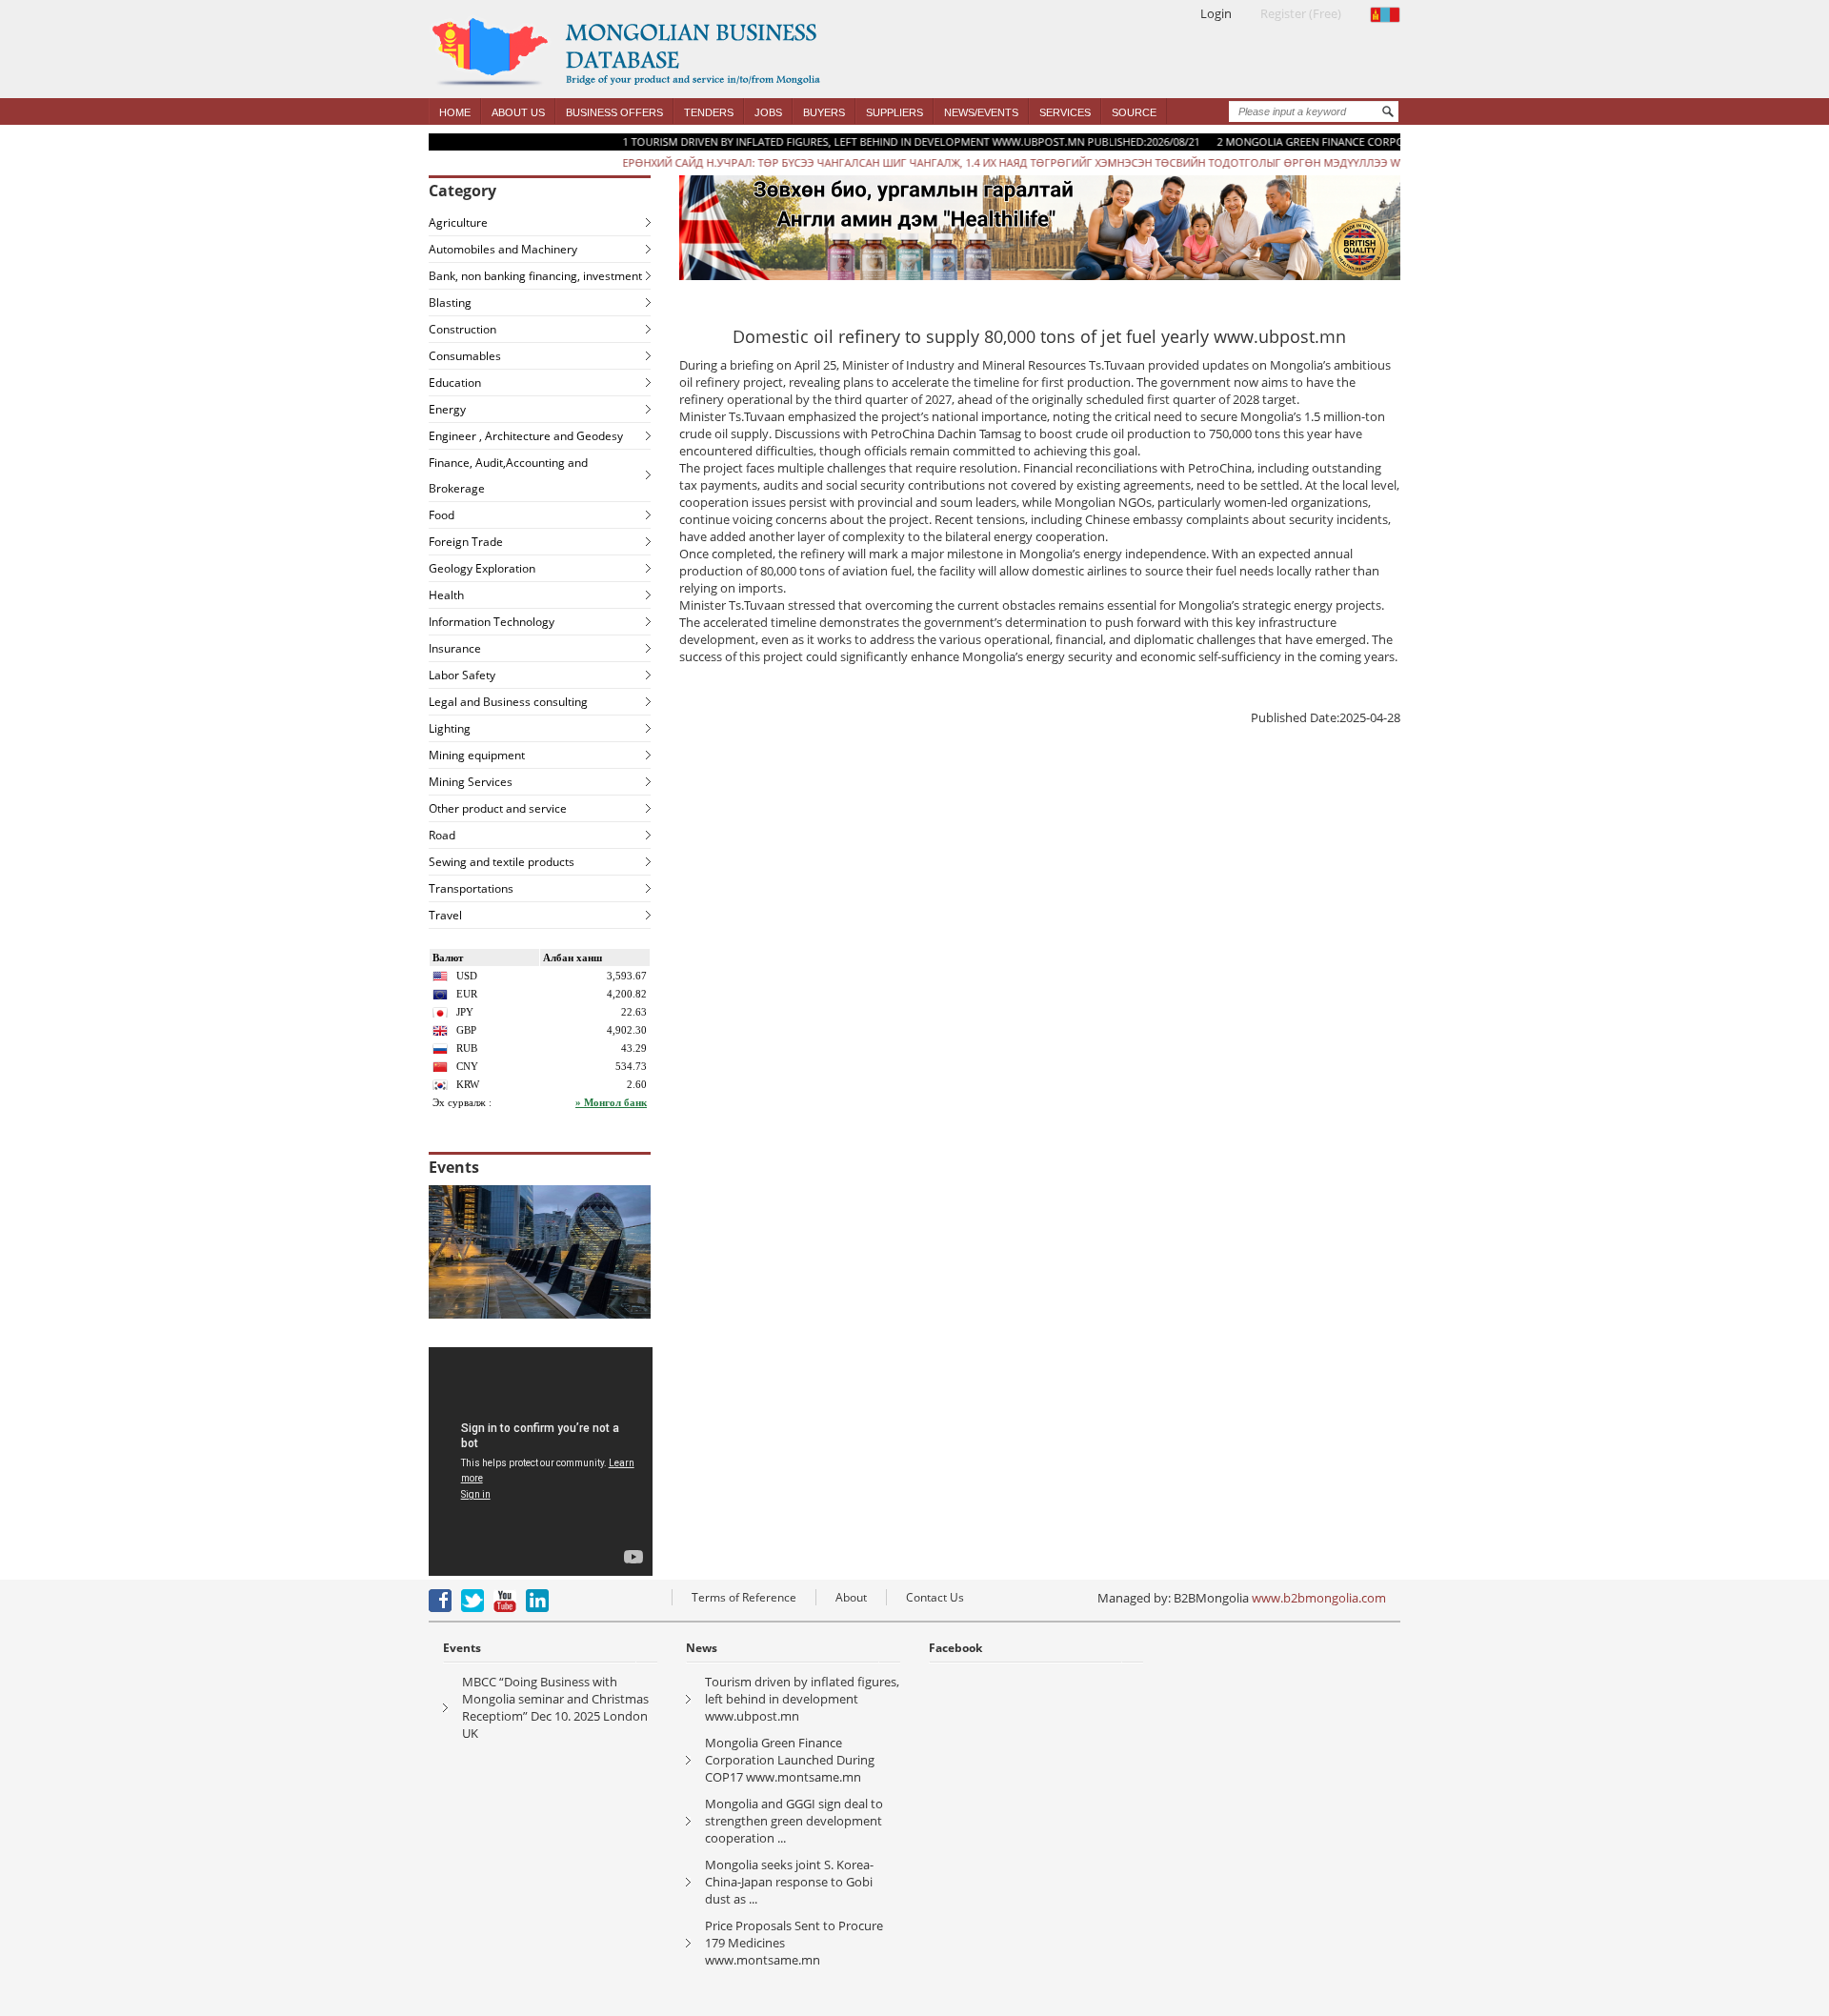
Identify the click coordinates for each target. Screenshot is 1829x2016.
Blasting (450, 302)
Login (1216, 13)
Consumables (465, 356)
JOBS (768, 112)
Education (455, 383)
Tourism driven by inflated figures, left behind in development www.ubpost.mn (802, 1699)
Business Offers (614, 112)
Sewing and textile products (502, 862)
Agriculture (458, 222)
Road (442, 835)
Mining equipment (477, 755)
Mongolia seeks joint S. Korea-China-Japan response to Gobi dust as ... (789, 1882)
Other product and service (498, 808)
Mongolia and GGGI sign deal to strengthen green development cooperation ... (794, 1821)
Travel (445, 915)
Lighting (450, 728)
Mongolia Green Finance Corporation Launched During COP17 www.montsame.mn (790, 1760)
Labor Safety (462, 675)
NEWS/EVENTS (981, 112)
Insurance (455, 648)
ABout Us (518, 112)
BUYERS (824, 112)
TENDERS (709, 112)
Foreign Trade (466, 542)
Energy (447, 409)
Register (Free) (1301, 13)
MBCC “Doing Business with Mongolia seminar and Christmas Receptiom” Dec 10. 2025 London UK (555, 1707)
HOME (455, 112)
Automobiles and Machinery (503, 249)
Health (446, 595)
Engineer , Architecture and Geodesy (526, 436)
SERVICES (1065, 112)
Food (442, 515)
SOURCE (1134, 112)
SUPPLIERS (894, 112)
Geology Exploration (482, 568)
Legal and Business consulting (508, 702)
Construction (462, 329)
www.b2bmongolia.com (1319, 1598)
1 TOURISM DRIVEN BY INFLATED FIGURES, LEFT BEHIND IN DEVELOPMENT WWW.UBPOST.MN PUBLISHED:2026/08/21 (862, 141)
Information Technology (492, 622)
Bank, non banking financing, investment (535, 276)
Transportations (471, 888)
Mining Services (471, 782)
